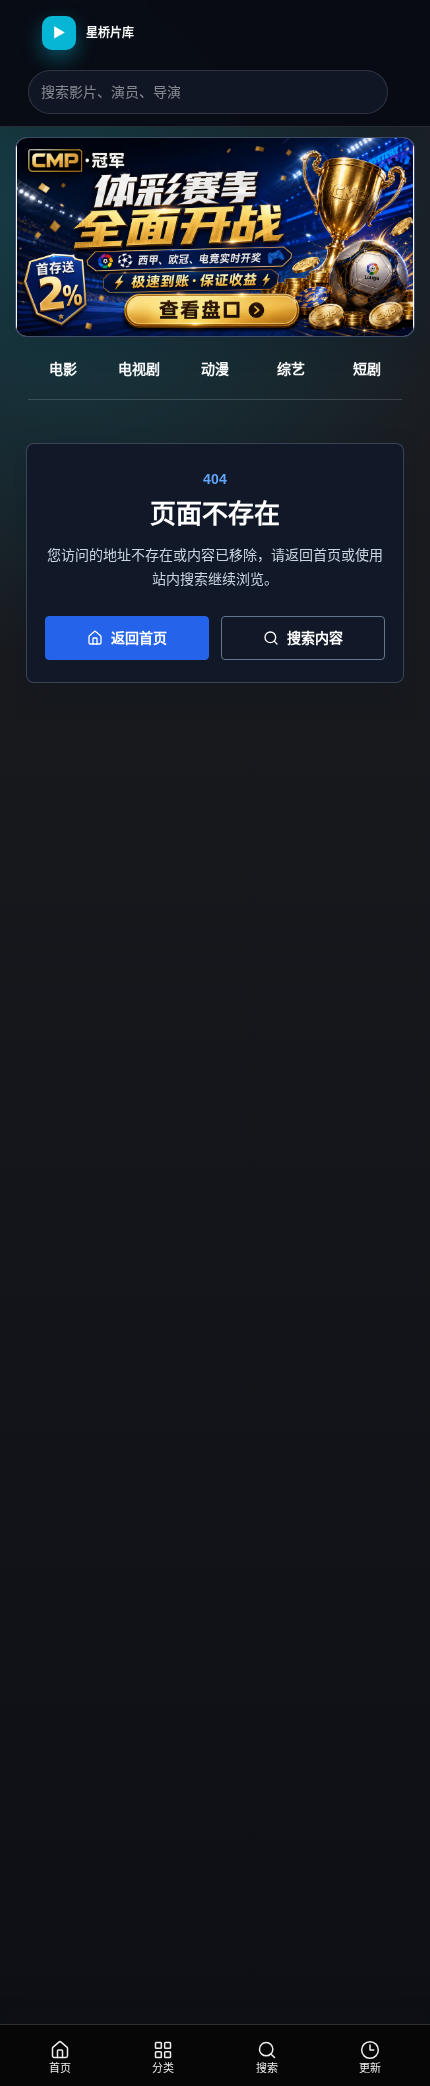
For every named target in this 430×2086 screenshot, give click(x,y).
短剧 (367, 369)
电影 (63, 369)
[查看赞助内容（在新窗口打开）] (215, 237)
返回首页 (139, 638)
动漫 (215, 369)
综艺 (291, 369)
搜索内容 (315, 638)
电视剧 (139, 369)
